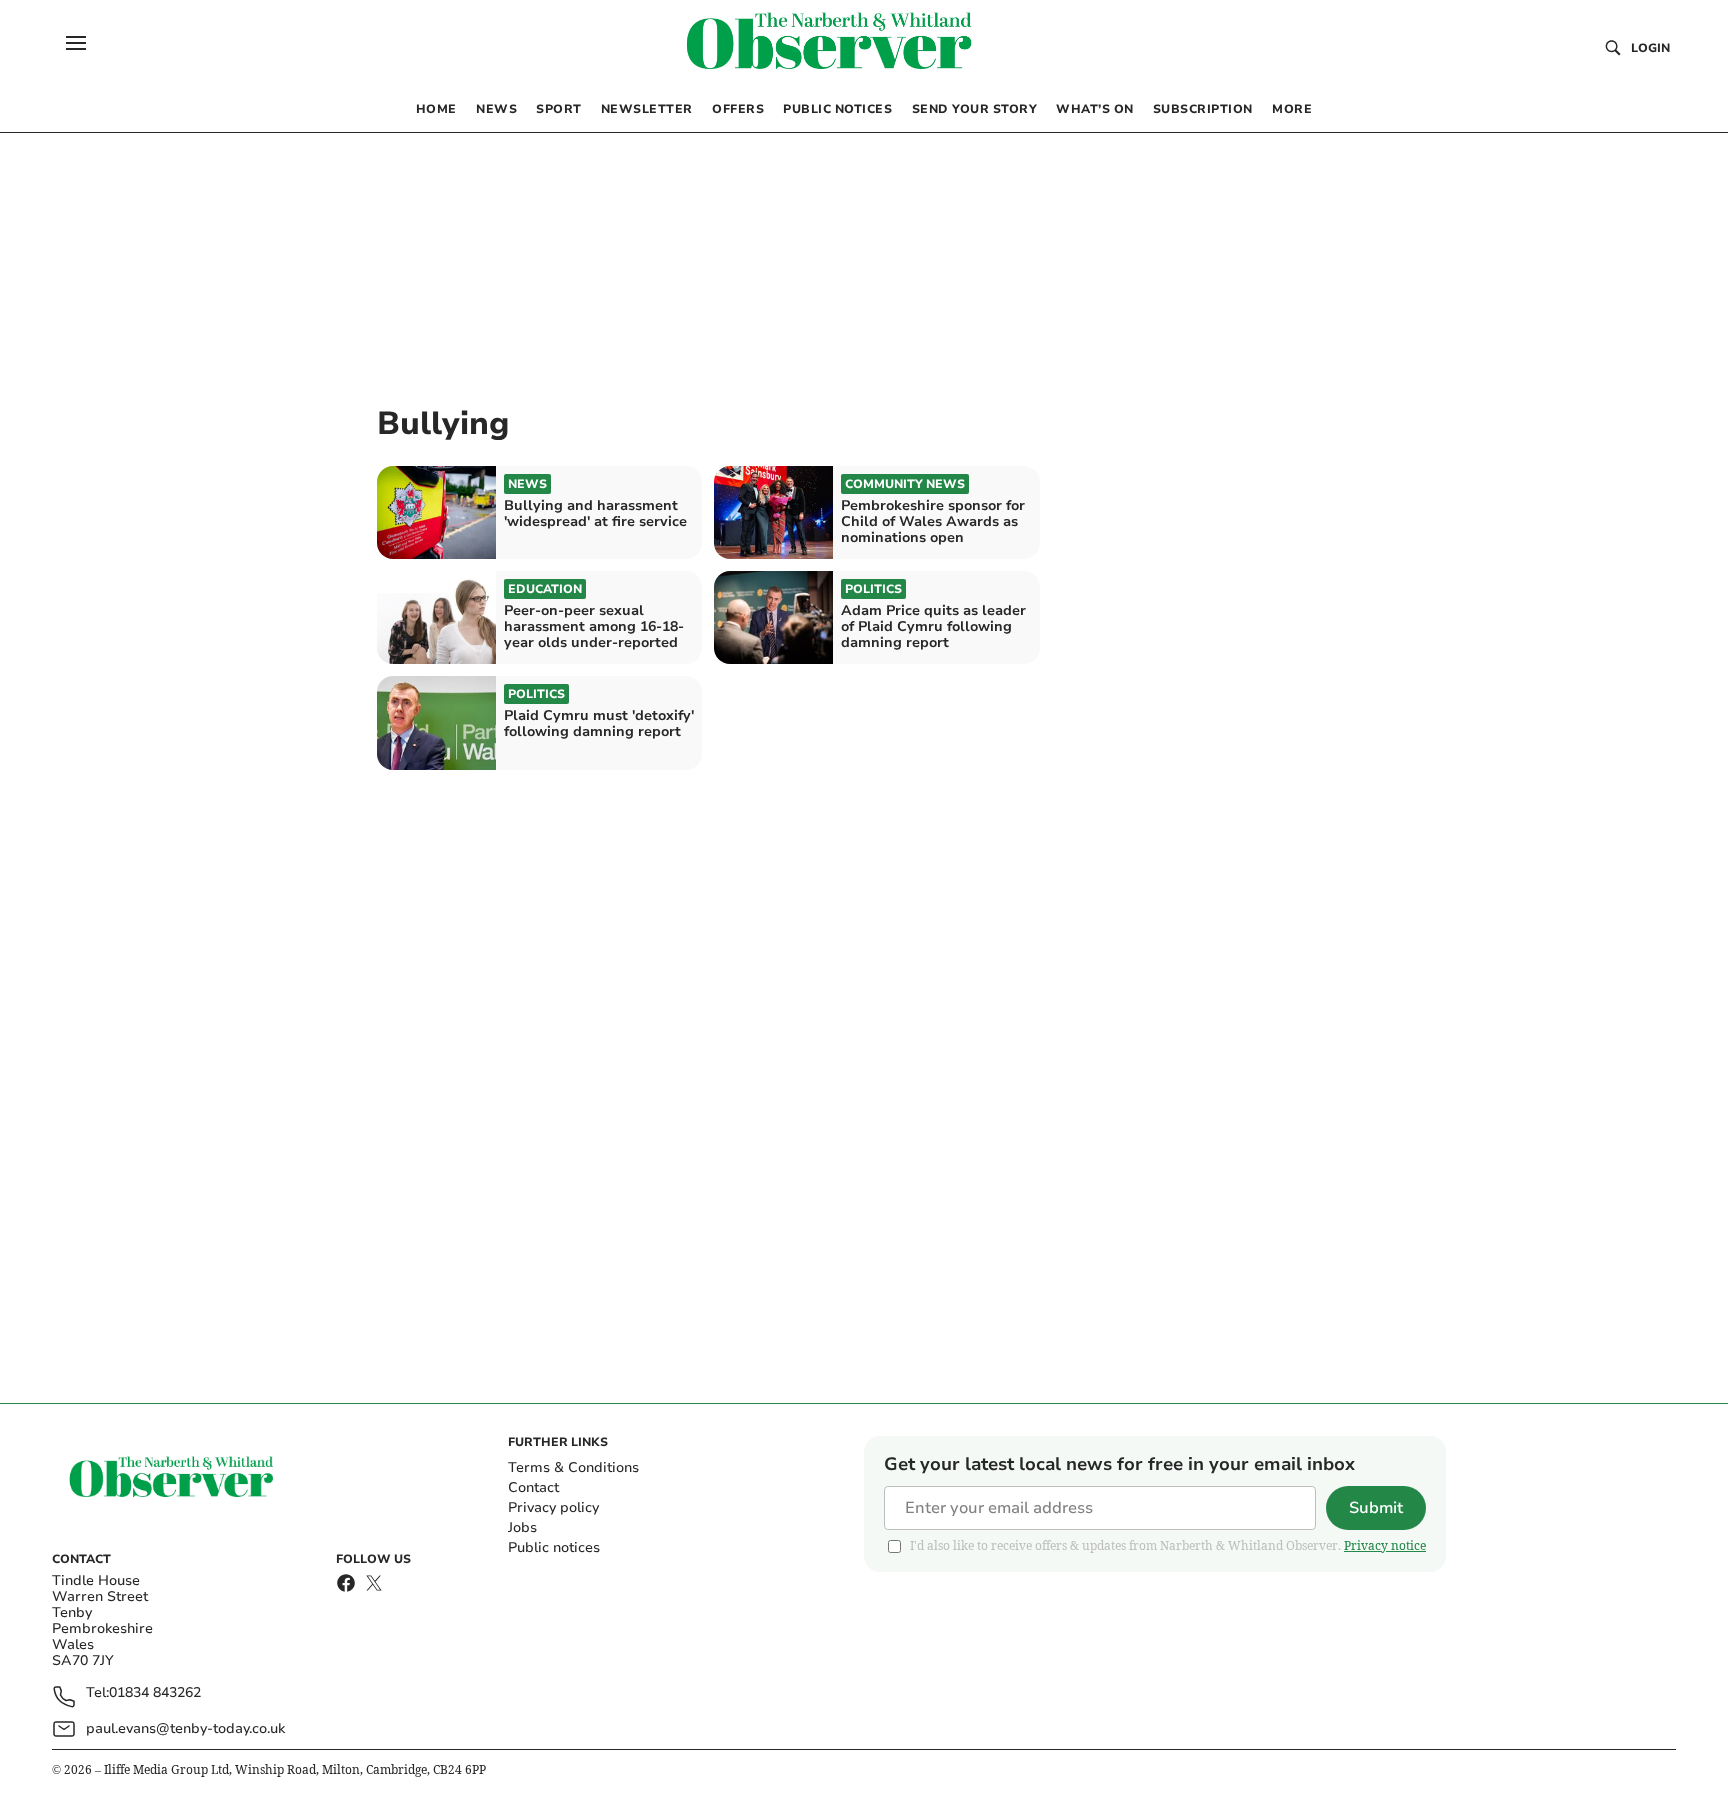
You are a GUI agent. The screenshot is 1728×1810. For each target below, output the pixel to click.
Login (1650, 48)
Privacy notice (1385, 1545)
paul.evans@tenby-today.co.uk (185, 1728)
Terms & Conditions (573, 1467)
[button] (76, 43)
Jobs (522, 1527)
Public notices (554, 1547)
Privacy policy (553, 1507)
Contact (533, 1487)
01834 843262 (155, 1693)
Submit (1376, 1508)
